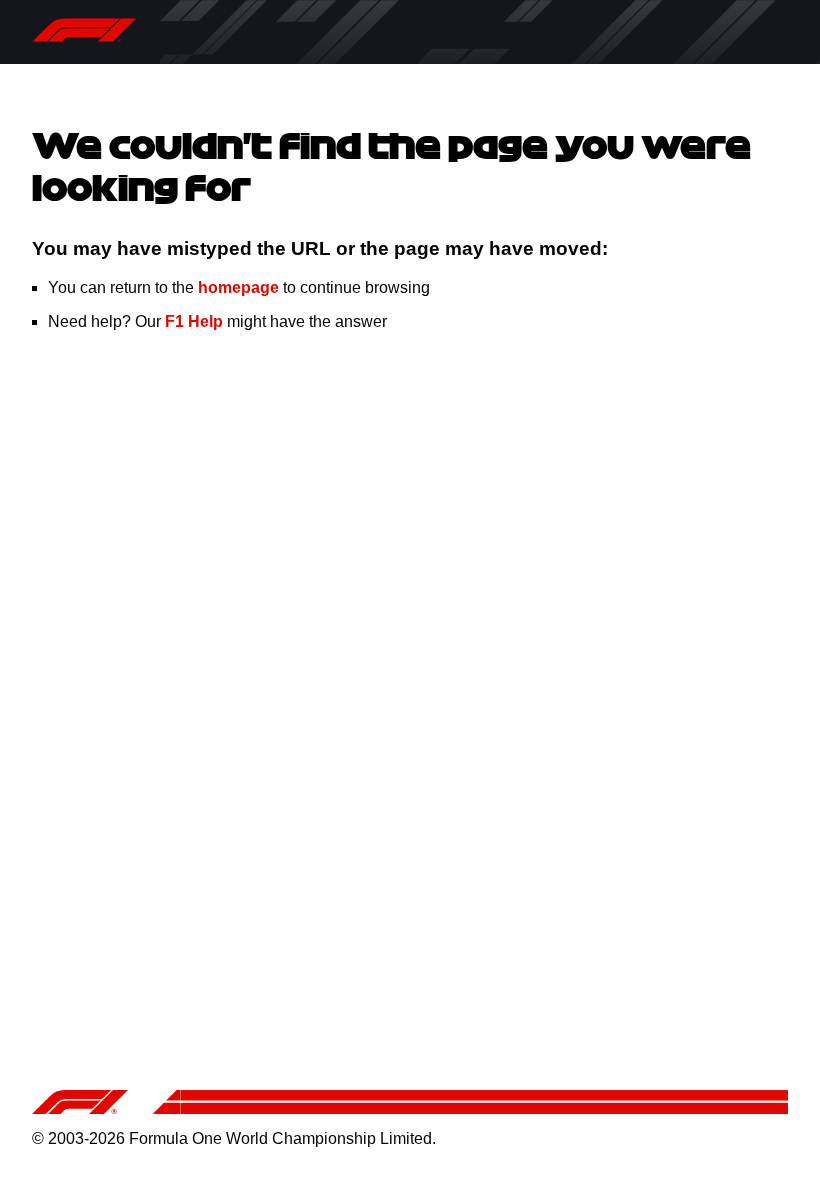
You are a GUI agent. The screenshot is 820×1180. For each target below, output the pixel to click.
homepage (238, 287)
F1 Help (194, 321)
